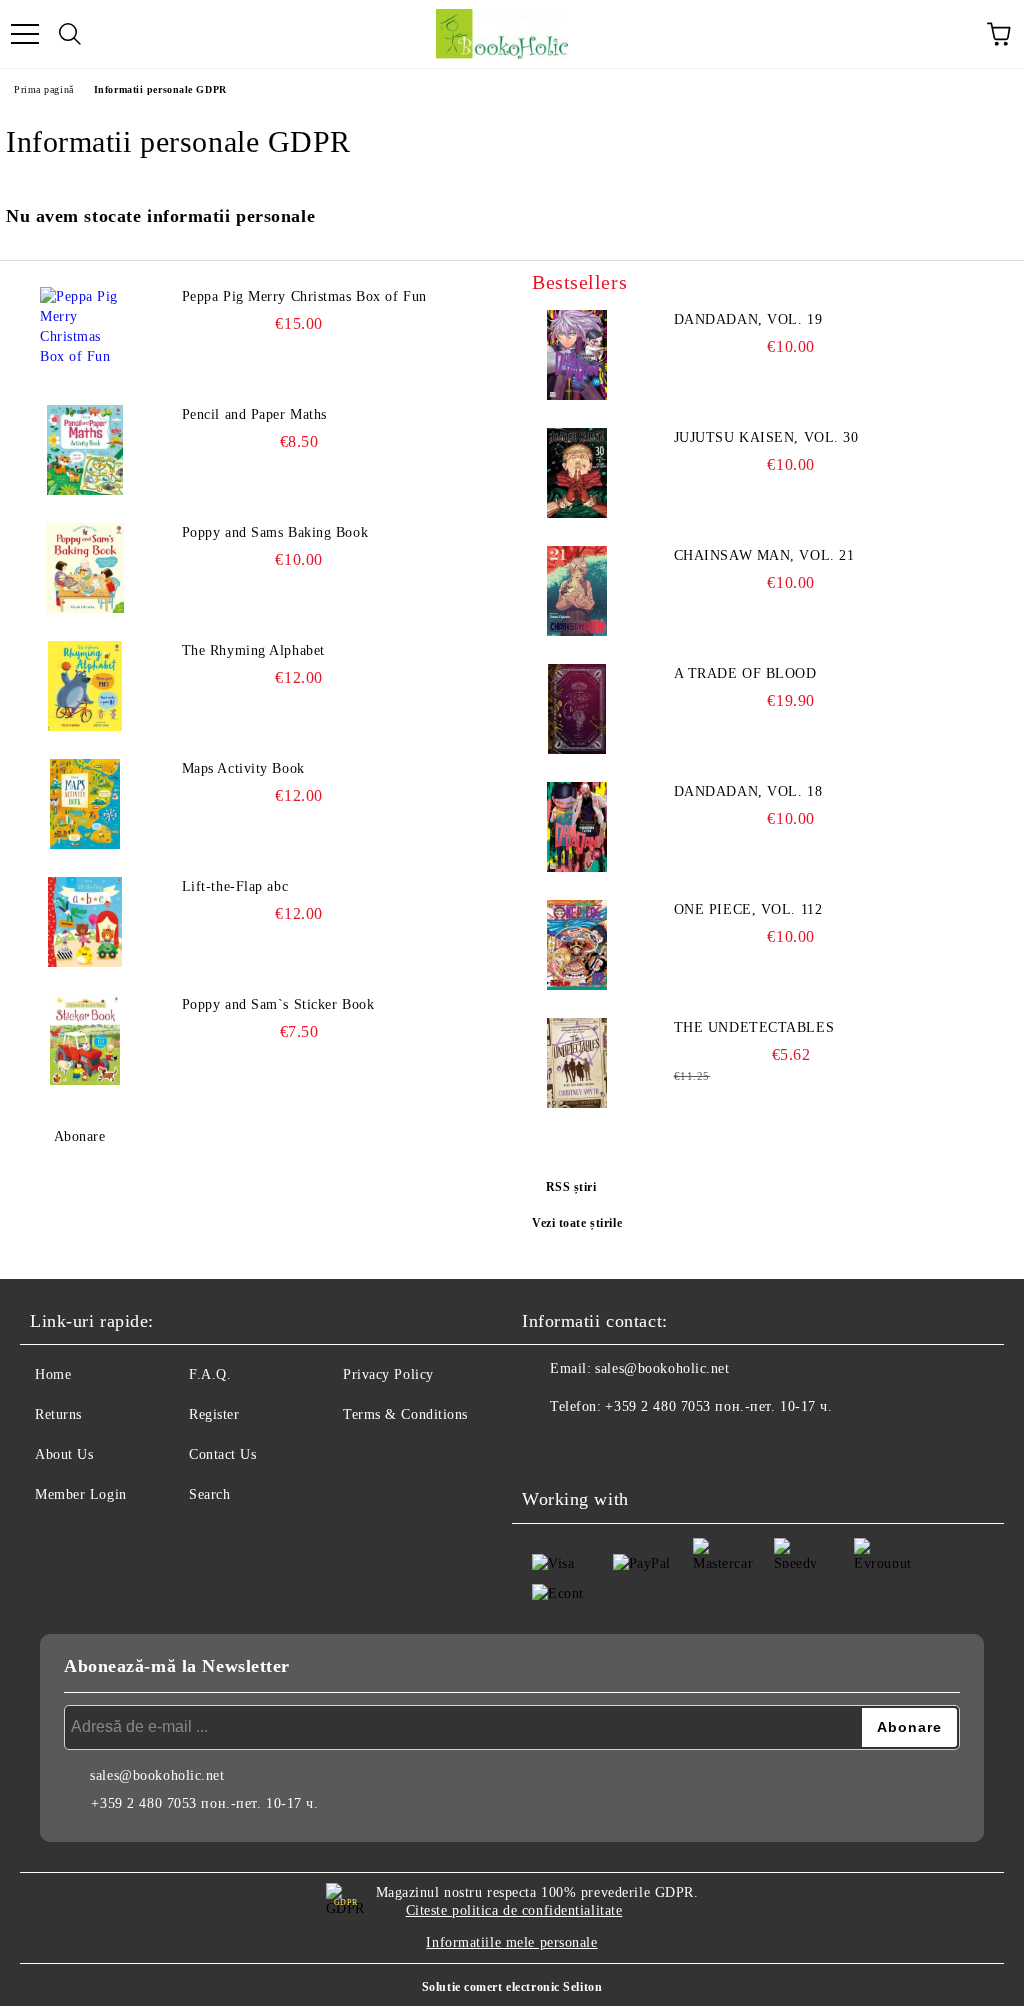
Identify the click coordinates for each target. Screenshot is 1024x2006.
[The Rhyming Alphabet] (85, 686)
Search (209, 1494)
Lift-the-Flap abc (235, 886)
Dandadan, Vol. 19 (748, 319)
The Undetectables (754, 1027)
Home (53, 1374)
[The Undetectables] (577, 1063)
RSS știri (571, 1187)
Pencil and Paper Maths (254, 414)
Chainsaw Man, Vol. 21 (764, 555)
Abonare (79, 1136)
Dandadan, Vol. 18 (748, 791)
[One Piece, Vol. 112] (577, 945)
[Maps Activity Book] (85, 804)
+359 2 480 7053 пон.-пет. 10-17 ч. (718, 1406)
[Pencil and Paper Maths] (85, 450)
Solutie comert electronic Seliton (512, 1987)
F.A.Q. (210, 1374)
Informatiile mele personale (511, 1942)
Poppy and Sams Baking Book (275, 532)
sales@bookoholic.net (662, 1368)
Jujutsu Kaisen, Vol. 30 (766, 437)
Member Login (81, 1494)
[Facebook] (548, 1447)
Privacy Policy (388, 1374)
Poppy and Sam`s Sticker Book (278, 1004)
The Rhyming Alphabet (253, 650)
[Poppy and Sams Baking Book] (85, 568)
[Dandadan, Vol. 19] (577, 355)
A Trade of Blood (745, 673)
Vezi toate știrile (577, 1223)
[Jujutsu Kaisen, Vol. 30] (577, 473)
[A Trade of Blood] (577, 709)
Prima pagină (44, 89)
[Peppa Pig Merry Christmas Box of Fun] (85, 332)
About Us (64, 1454)
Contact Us (223, 1454)
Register (214, 1414)
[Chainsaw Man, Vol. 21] (577, 591)
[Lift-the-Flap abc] (85, 922)
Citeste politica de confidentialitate (514, 1910)
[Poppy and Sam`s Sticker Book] (85, 1040)
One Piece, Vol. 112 (748, 909)
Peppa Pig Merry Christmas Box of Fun (304, 296)
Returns (58, 1414)
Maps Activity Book (243, 768)
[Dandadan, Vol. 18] (577, 827)
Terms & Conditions (405, 1414)
